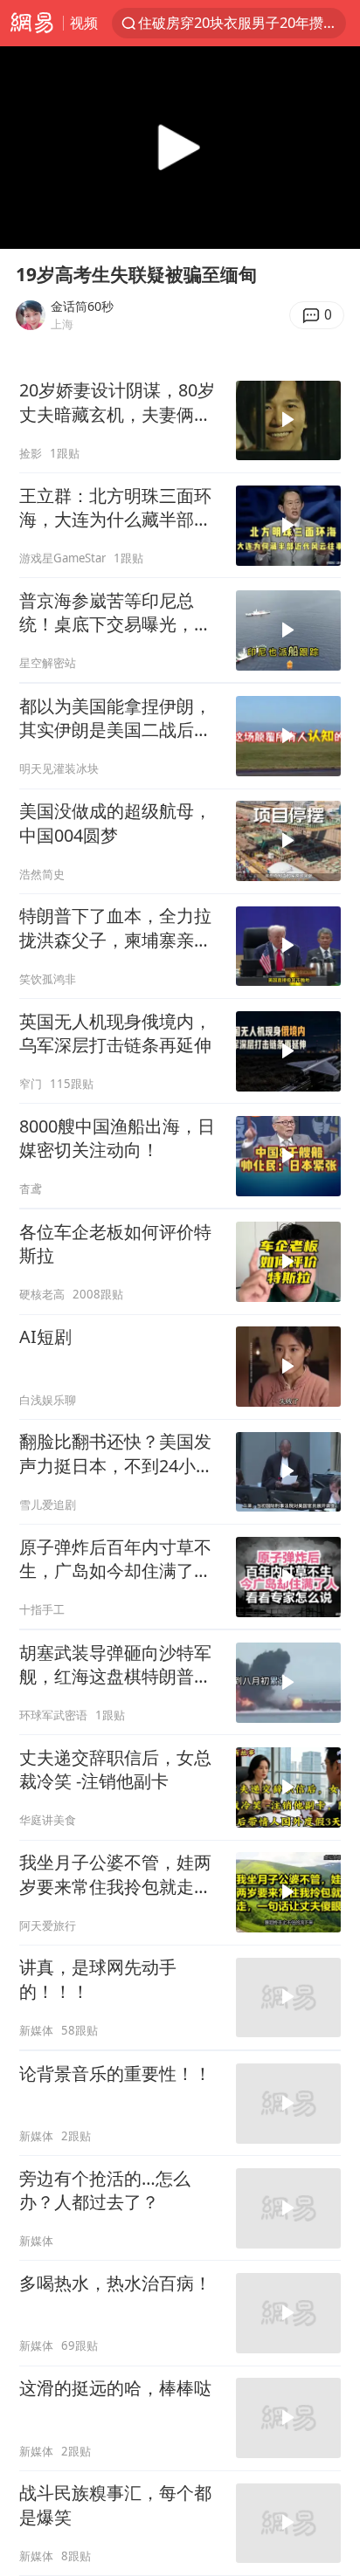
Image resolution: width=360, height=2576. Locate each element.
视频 (84, 22)
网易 (31, 23)
